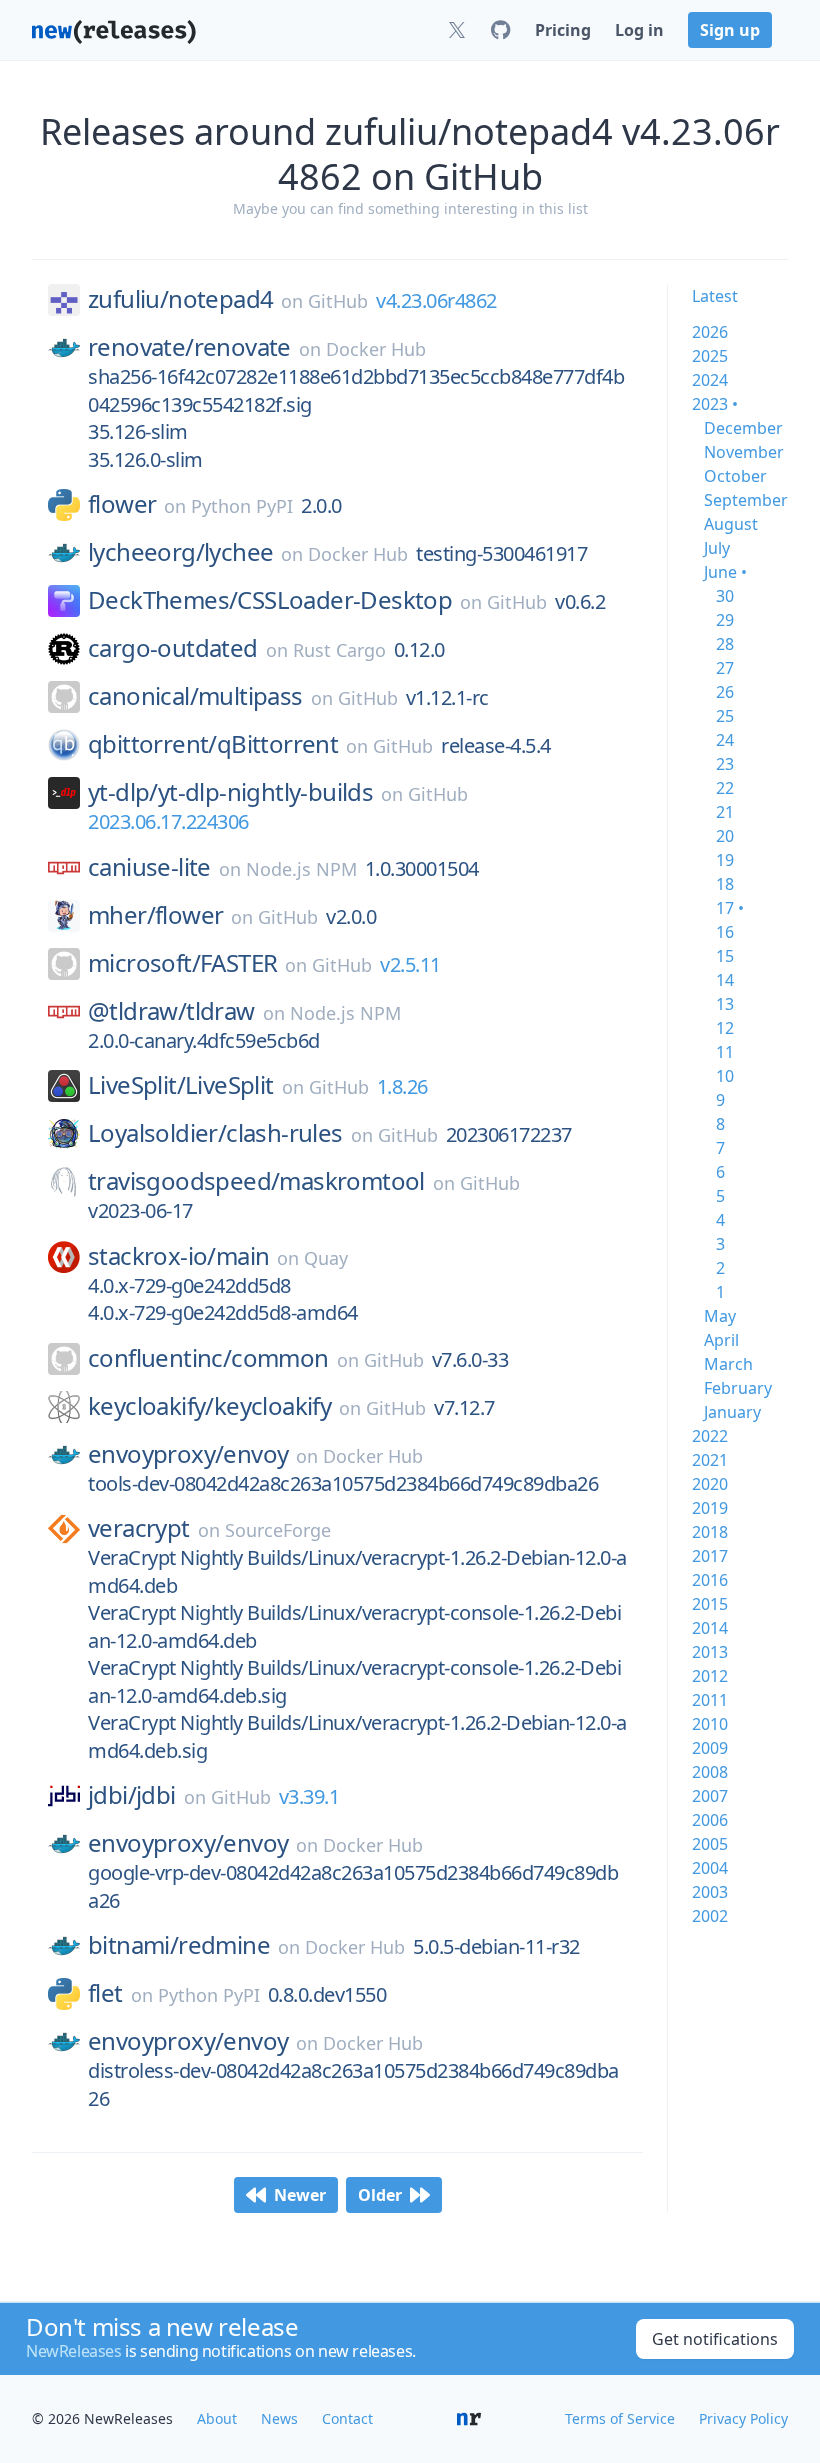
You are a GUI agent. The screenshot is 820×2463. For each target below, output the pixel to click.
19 (725, 860)
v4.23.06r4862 (436, 300)
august (731, 524)
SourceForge (278, 1530)
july (717, 548)
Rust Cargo (339, 650)
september (746, 500)
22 (725, 788)
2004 (710, 1868)
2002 (710, 1916)
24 (725, 740)
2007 (710, 1796)
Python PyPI (242, 506)
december (743, 428)
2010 (710, 1724)
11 (725, 1052)
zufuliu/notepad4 (180, 299)
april (721, 1340)
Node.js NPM (301, 869)
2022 (710, 1436)
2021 (710, 1460)
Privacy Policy (743, 2418)
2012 (710, 1676)
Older (380, 2195)
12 (725, 1028)
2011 (710, 1700)
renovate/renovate (189, 347)
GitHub (338, 301)
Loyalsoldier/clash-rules (215, 1133)
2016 (710, 1580)
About (217, 2418)
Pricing (563, 30)
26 (725, 692)
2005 (710, 1844)
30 (725, 596)
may (720, 1316)
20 (725, 836)
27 (725, 668)
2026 (710, 332)
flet (105, 1993)
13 (725, 1004)
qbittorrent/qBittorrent (213, 744)
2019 (710, 1508)
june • (725, 572)
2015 (710, 1604)
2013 (710, 1652)
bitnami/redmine (179, 1945)
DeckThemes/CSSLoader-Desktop (270, 600)
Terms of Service (620, 2418)
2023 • (715, 404)
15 (725, 956)
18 (725, 884)
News (279, 2418)
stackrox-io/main (178, 1256)
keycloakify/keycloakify (209, 1406)
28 (725, 644)
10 (725, 1076)
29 (725, 620)
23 (725, 764)
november (744, 452)
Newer (300, 2195)
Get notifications (715, 2339)
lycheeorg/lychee (180, 552)
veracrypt (139, 1528)
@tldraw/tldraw (171, 1011)
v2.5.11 (410, 964)
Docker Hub (376, 349)
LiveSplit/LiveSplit (181, 1085)
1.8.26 (402, 1086)
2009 (710, 1748)
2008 (710, 1772)
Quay (326, 1258)
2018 (710, 1532)
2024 (710, 380)
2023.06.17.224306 (168, 821)
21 (725, 812)
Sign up (730, 30)
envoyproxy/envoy (188, 1454)
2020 (710, 1484)
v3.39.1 (309, 1796)
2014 (710, 1628)
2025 (710, 356)
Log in (639, 30)
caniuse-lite (149, 867)
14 (725, 980)
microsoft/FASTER (182, 963)
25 (725, 716)
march (728, 1364)
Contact (347, 2418)
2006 (710, 1820)
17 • (730, 908)
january (732, 1412)
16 (725, 932)
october (735, 476)
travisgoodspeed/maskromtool (256, 1181)
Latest (715, 296)
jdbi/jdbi (132, 1795)
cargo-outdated (173, 648)
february (738, 1388)
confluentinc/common (208, 1358)
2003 (710, 1892)
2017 (710, 1556)
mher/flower (155, 915)
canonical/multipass (195, 696)
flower (122, 504)
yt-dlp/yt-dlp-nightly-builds (230, 792)
